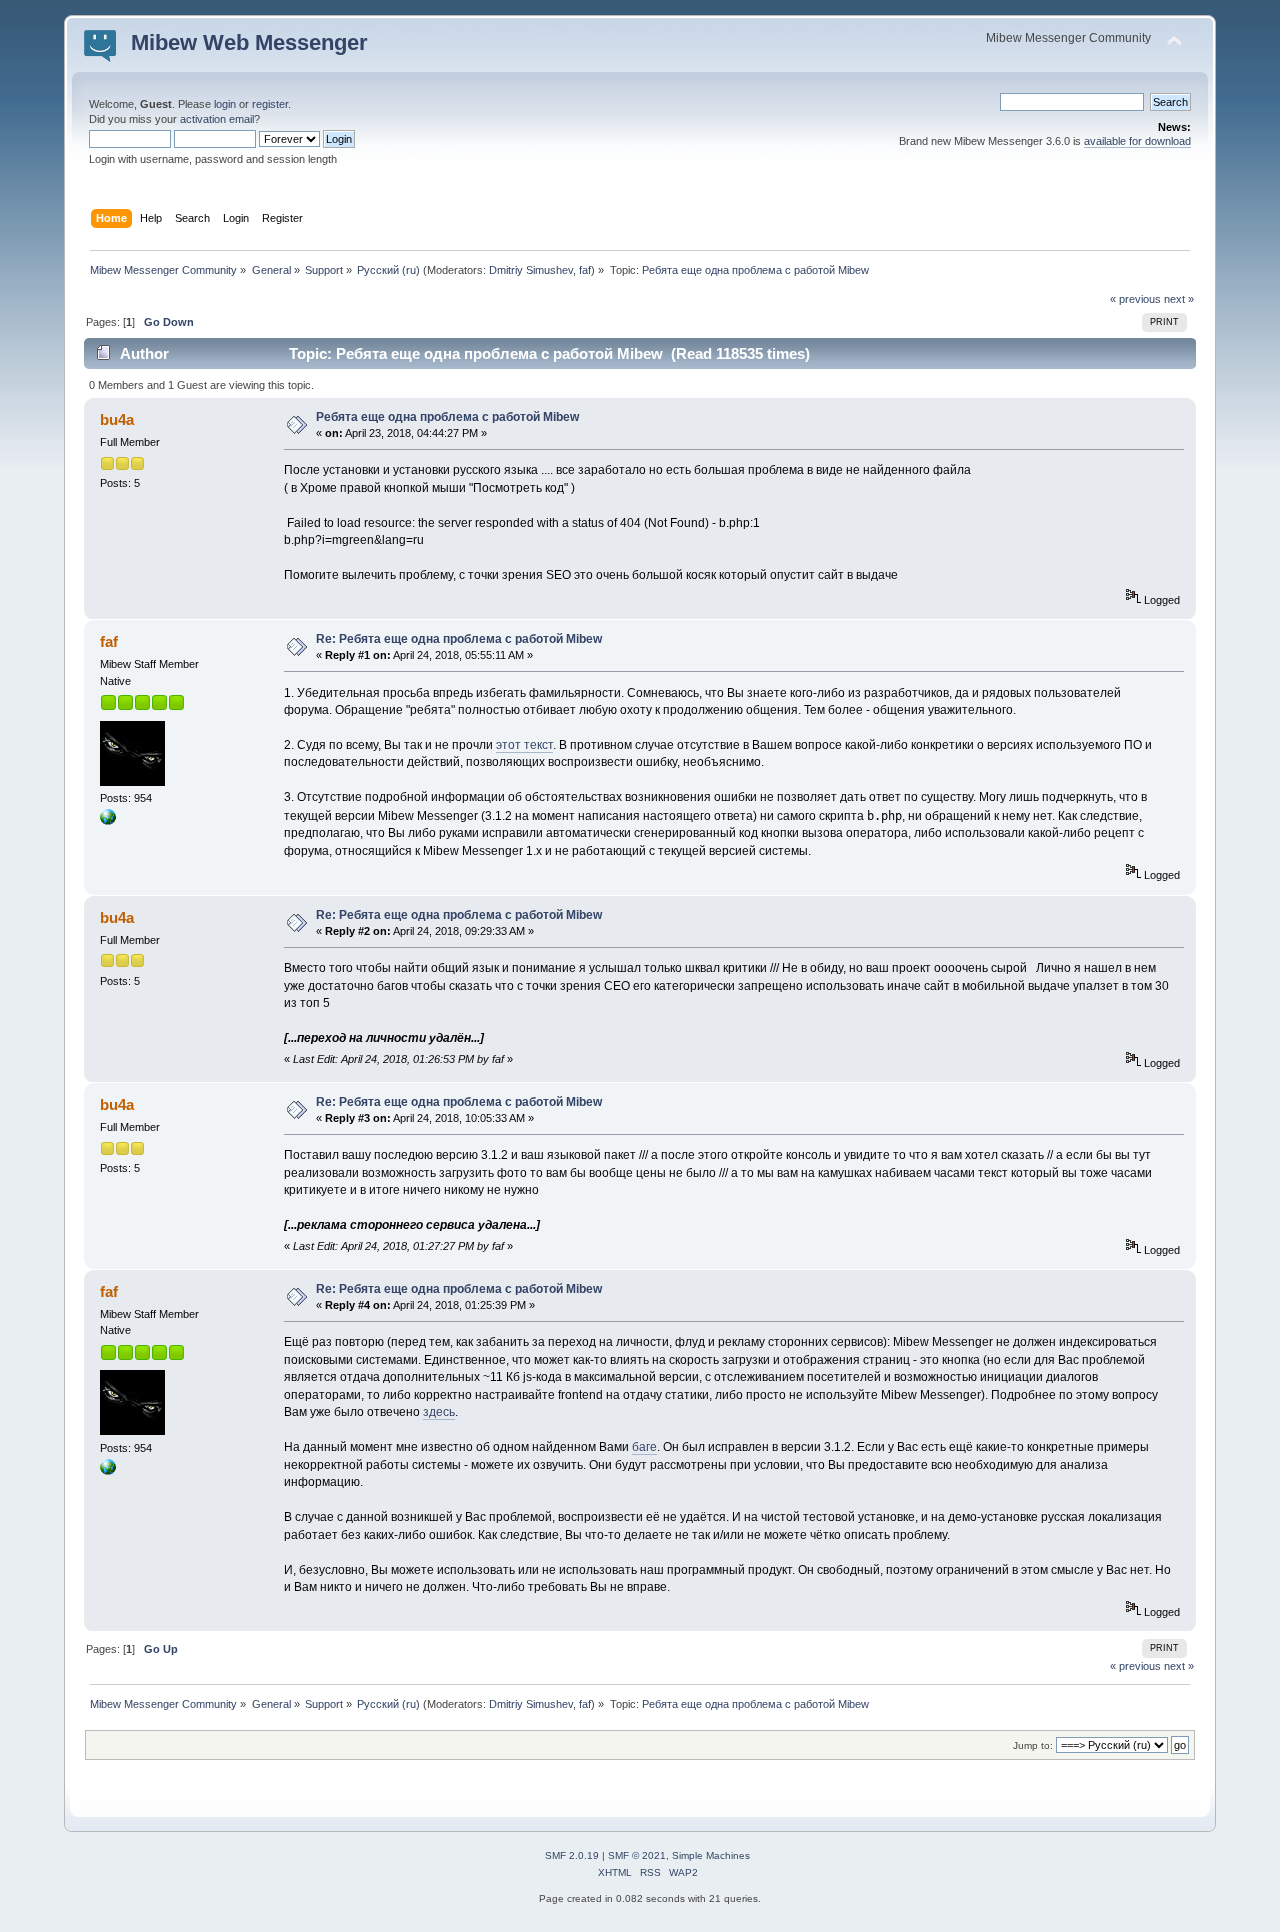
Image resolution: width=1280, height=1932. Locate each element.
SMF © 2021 (637, 1855)
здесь (439, 1412)
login (225, 104)
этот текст (524, 745)
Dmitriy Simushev (531, 270)
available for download (1137, 141)
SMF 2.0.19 (572, 1855)
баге (644, 1447)
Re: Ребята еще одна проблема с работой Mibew (459, 639)
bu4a (117, 419)
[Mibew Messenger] (108, 821)
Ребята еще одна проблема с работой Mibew (447, 417)
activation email (217, 119)
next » (1179, 299)
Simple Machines (711, 1855)
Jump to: (1033, 1745)
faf (585, 270)
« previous (1135, 299)
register (270, 104)
